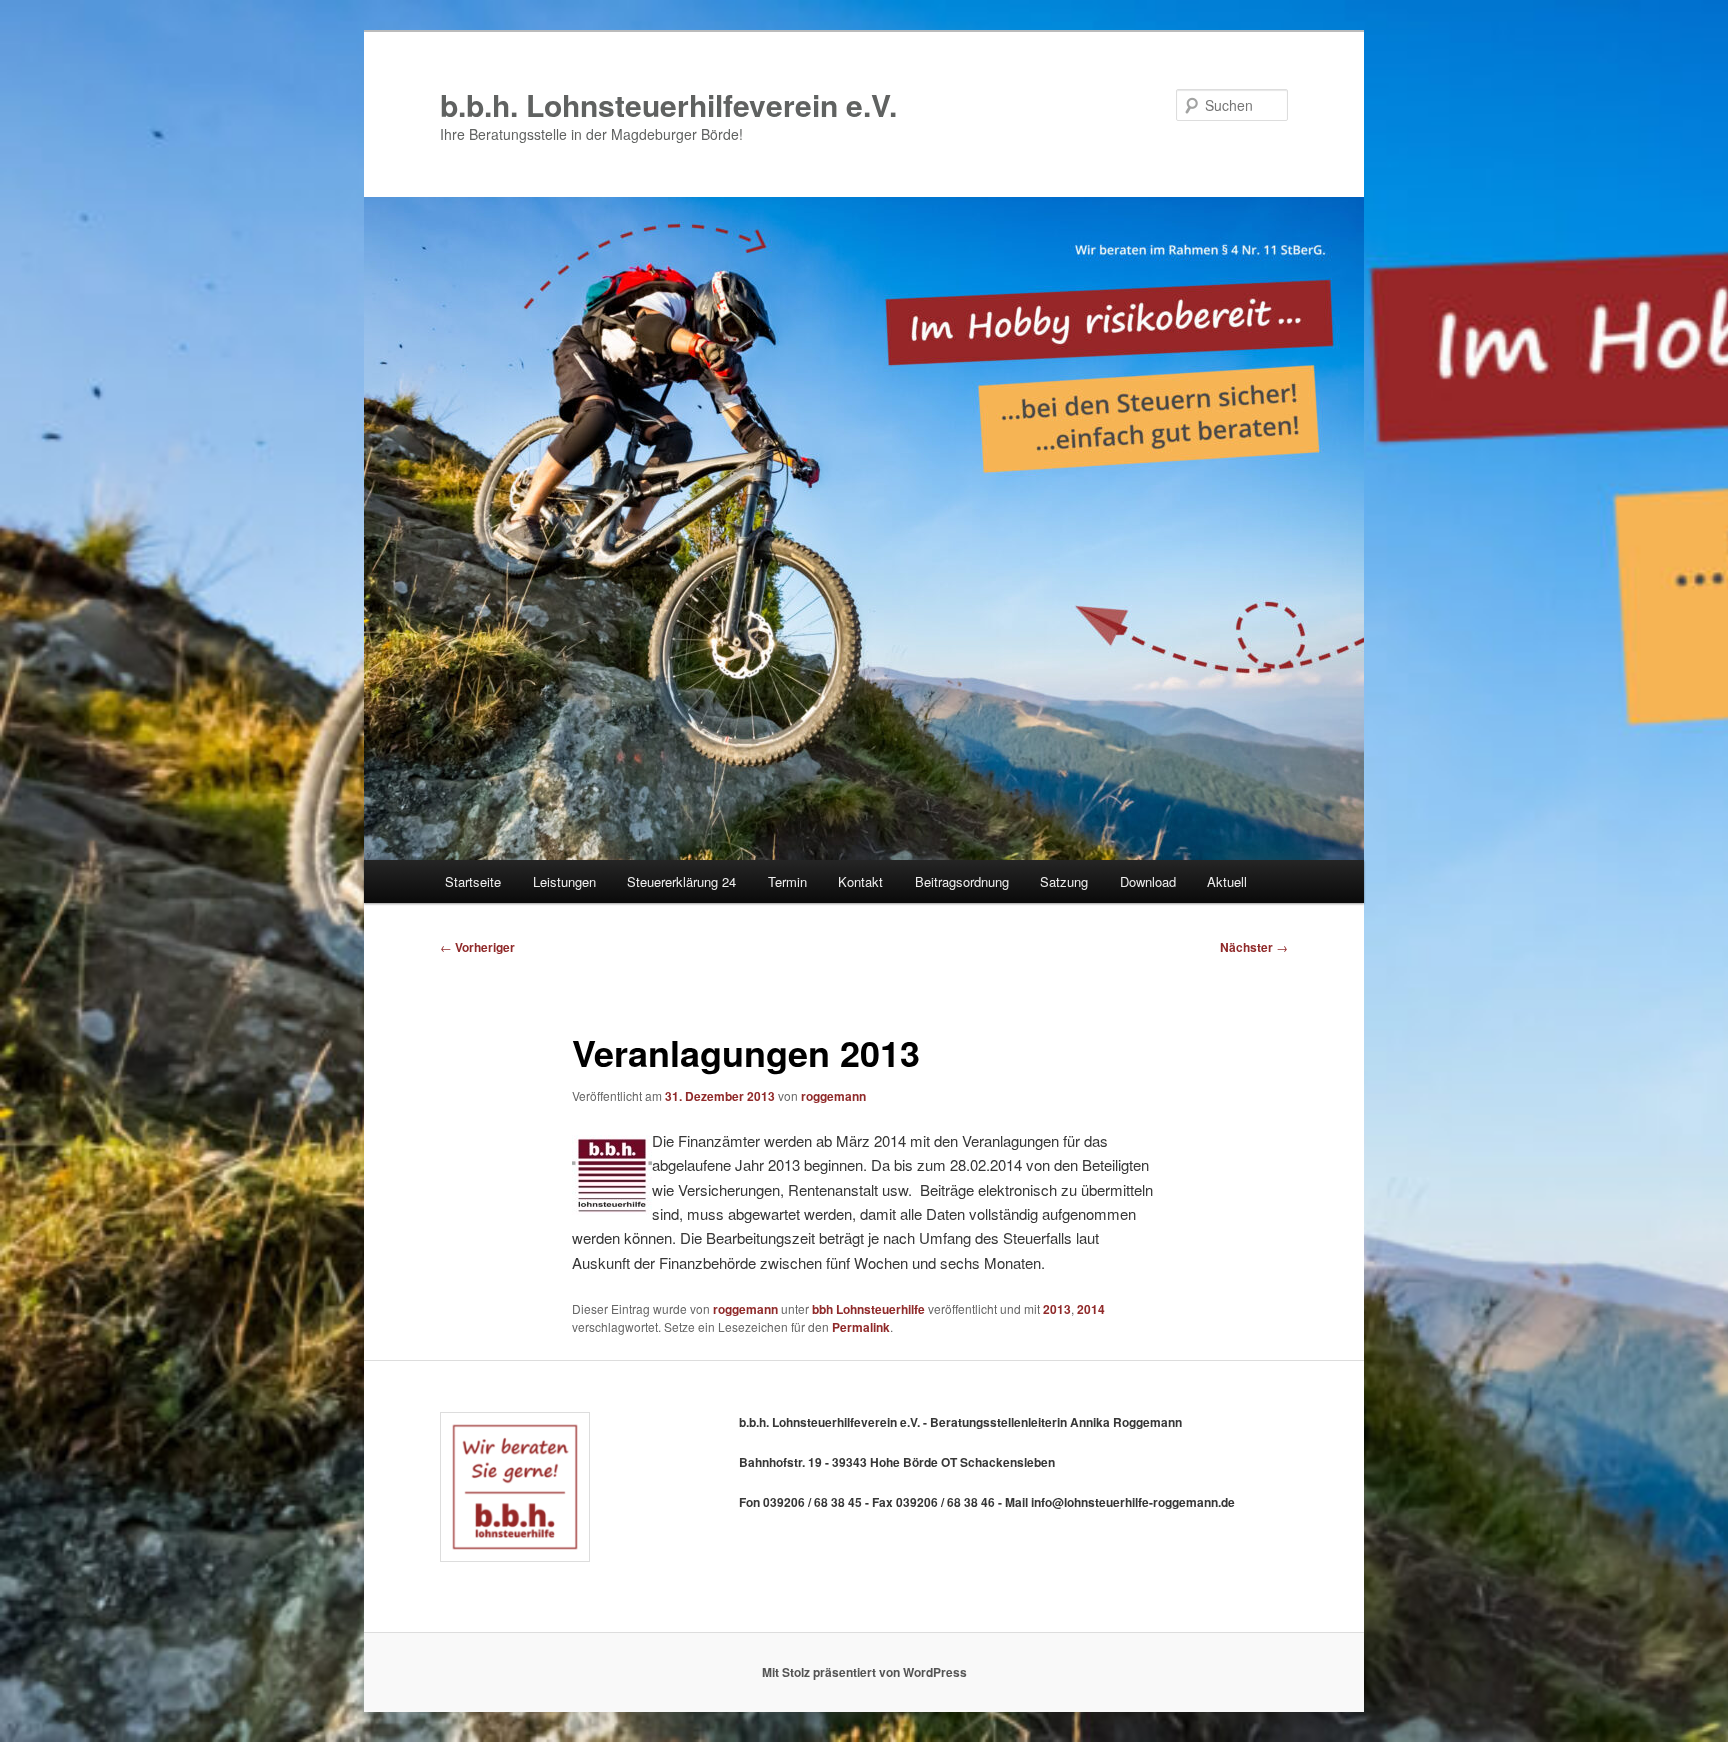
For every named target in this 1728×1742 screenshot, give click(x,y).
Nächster (1254, 947)
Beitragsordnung (962, 881)
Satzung (1064, 881)
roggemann (833, 1096)
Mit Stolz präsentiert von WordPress (864, 1672)
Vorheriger (477, 947)
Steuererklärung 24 (681, 881)
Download (1148, 881)
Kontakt (860, 881)
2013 (1057, 1309)
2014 (1091, 1309)
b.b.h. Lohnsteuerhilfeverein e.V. (668, 104)
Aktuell (1227, 881)
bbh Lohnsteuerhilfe (868, 1309)
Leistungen (564, 881)
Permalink (861, 1327)
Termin (787, 881)
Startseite (473, 881)
